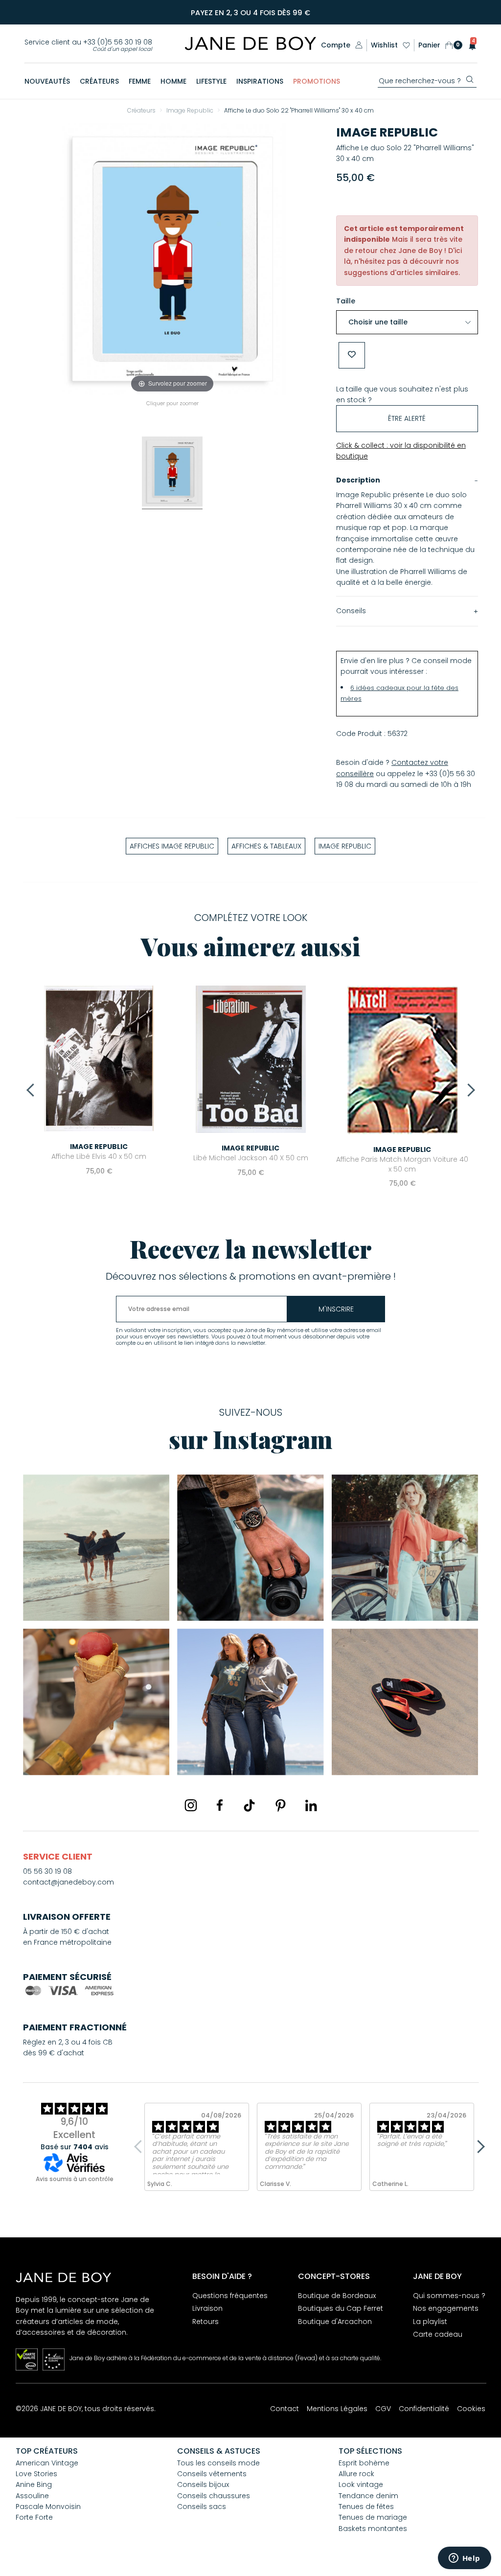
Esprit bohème (364, 2463)
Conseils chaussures (214, 2496)
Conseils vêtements (212, 2474)
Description (358, 480)
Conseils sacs (202, 2507)
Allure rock (356, 2474)
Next (468, 1090)
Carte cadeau (438, 2334)
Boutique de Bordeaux (337, 2296)
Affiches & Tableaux (266, 846)
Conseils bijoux (203, 2484)
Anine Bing (34, 2484)
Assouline (32, 2496)
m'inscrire (336, 1309)
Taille (346, 301)
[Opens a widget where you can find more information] (464, 2559)
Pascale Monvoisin (48, 2507)
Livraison (207, 2308)
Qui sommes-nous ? (449, 2296)
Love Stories (36, 2474)
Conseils (351, 611)
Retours (205, 2322)
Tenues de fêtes (366, 2507)
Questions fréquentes (230, 2296)
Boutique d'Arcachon (335, 2322)
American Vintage (47, 2463)
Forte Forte (34, 2517)
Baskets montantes (373, 2529)
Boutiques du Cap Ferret (341, 2308)
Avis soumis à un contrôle (75, 2179)
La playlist (430, 2322)
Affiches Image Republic (172, 846)
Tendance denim (368, 2496)
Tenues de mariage (373, 2517)
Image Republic (387, 132)
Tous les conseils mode (218, 2463)
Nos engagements (446, 2308)
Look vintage (361, 2484)
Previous (33, 1090)
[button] (469, 45)
